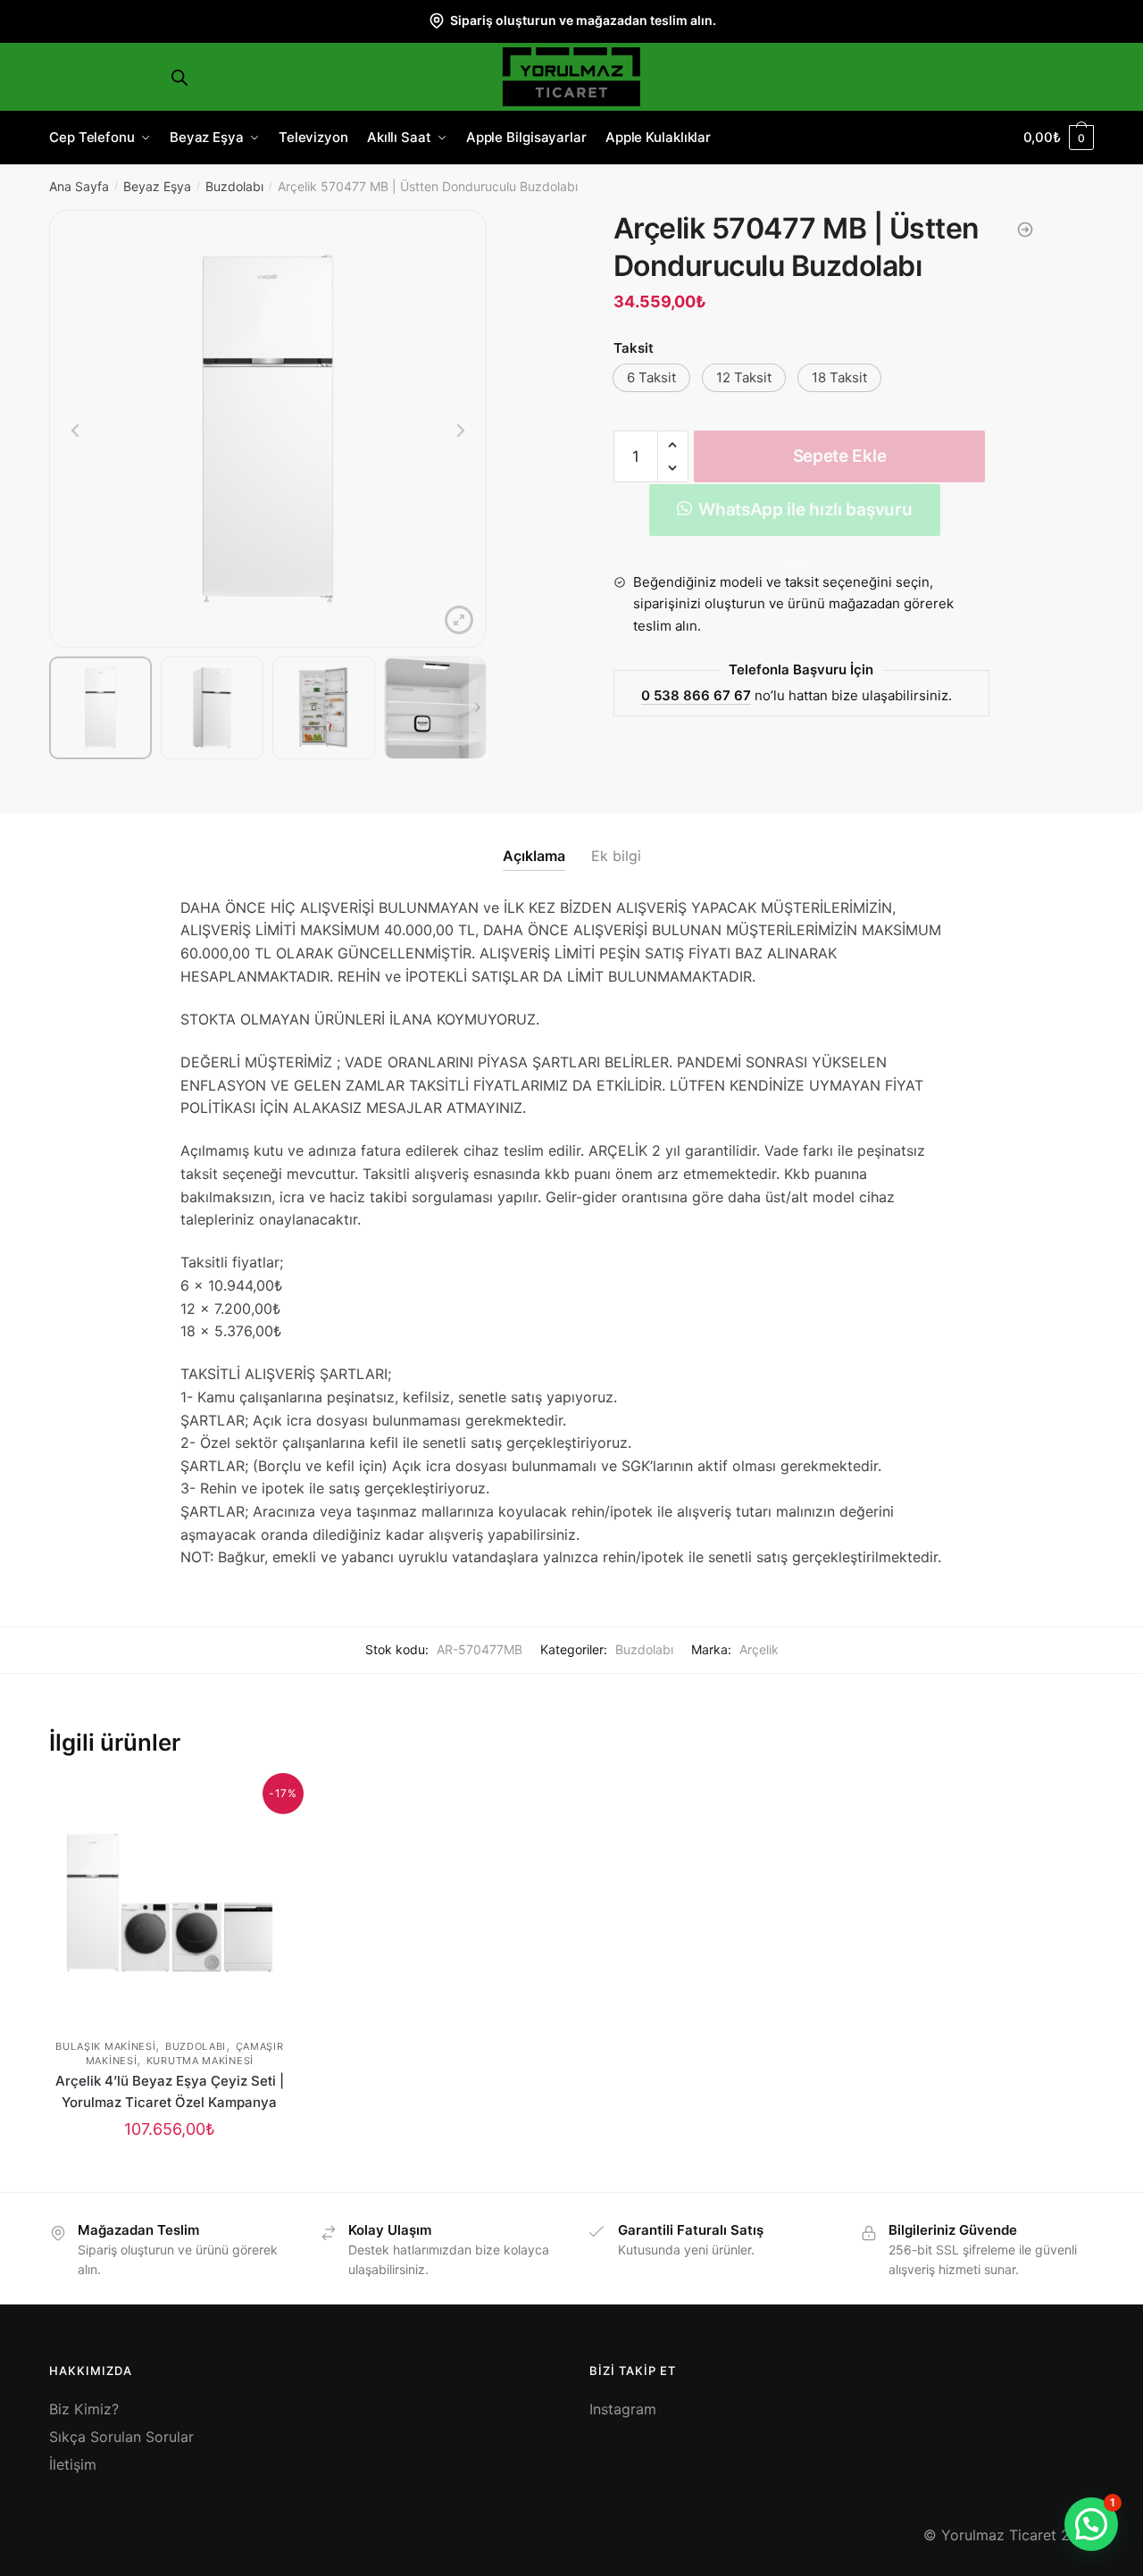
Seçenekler (170, 2171)
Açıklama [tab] (534, 856)
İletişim (73, 2464)
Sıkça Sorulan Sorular (121, 2437)
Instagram (623, 2409)
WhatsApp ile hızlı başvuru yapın (805, 518)
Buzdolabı (234, 186)
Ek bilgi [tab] (616, 856)
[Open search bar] (179, 77)
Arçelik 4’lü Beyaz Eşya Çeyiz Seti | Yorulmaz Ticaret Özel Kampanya (170, 2091)
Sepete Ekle (840, 456)
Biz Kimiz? (84, 2409)
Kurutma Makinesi (200, 2061)
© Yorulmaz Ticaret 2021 (1009, 2535)
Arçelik (759, 1649)
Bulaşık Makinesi (105, 2046)
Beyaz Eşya (157, 186)
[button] (651, 378)
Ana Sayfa (79, 186)
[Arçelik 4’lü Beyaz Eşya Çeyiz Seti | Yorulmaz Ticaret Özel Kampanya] (170, 1903)
